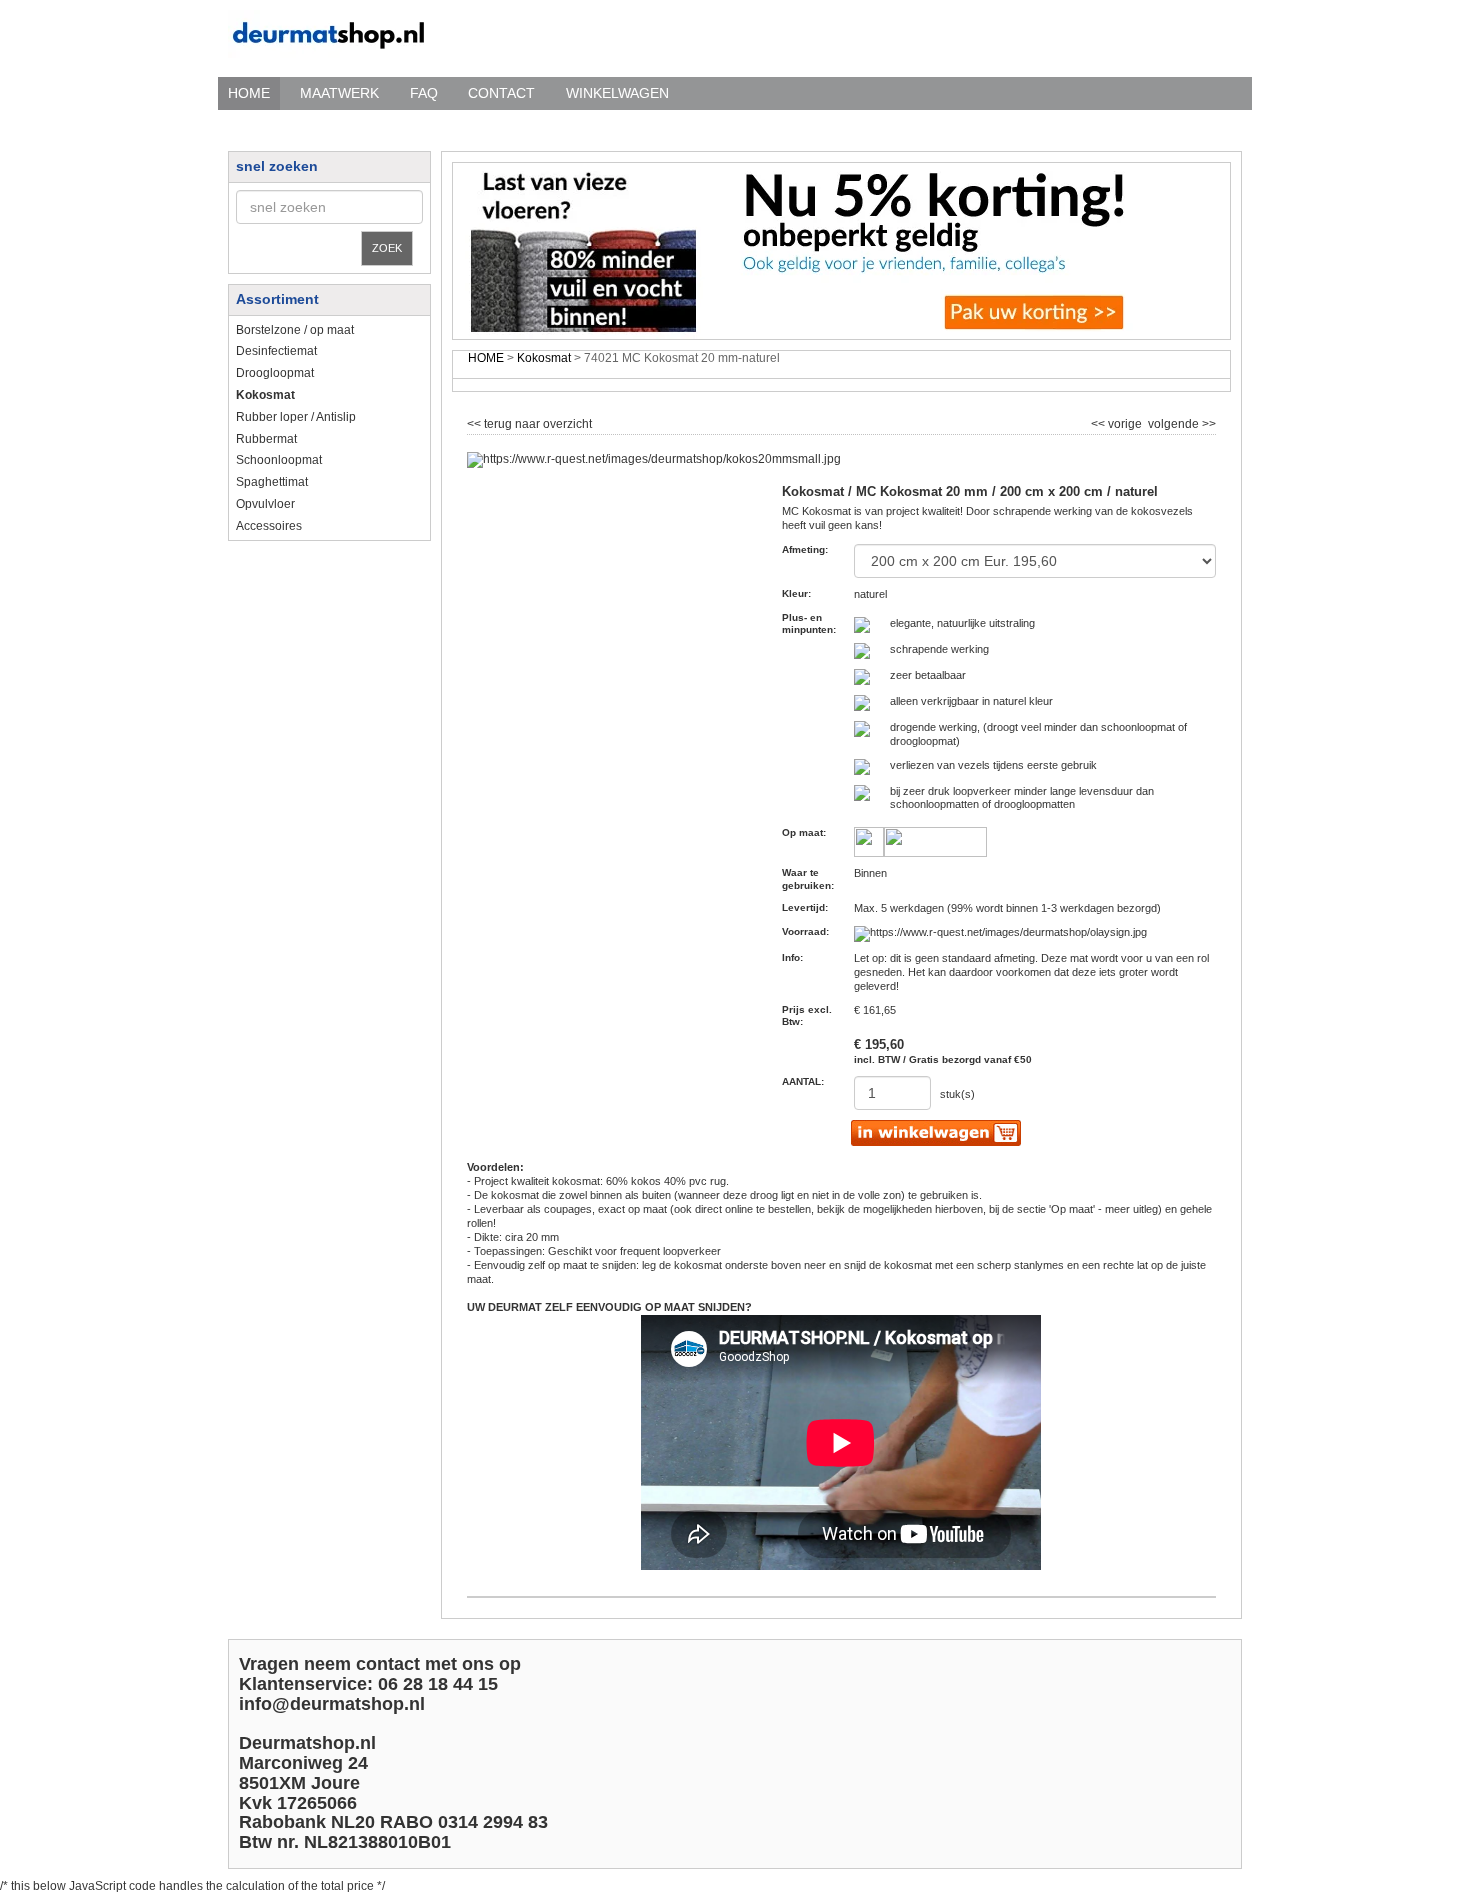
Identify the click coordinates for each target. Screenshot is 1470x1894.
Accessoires (269, 526)
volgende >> (1180, 422)
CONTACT (501, 93)
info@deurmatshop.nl (332, 1704)
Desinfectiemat (276, 351)
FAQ (424, 93)
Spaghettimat (272, 482)
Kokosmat (544, 358)
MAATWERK (339, 93)
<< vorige (1118, 422)
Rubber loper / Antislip (296, 417)
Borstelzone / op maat (295, 330)
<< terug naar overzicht (529, 422)
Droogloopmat (275, 373)
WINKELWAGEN (617, 93)
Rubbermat (266, 439)
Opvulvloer (265, 504)
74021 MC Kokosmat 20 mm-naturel (682, 358)
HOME (249, 93)
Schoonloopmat (279, 460)
